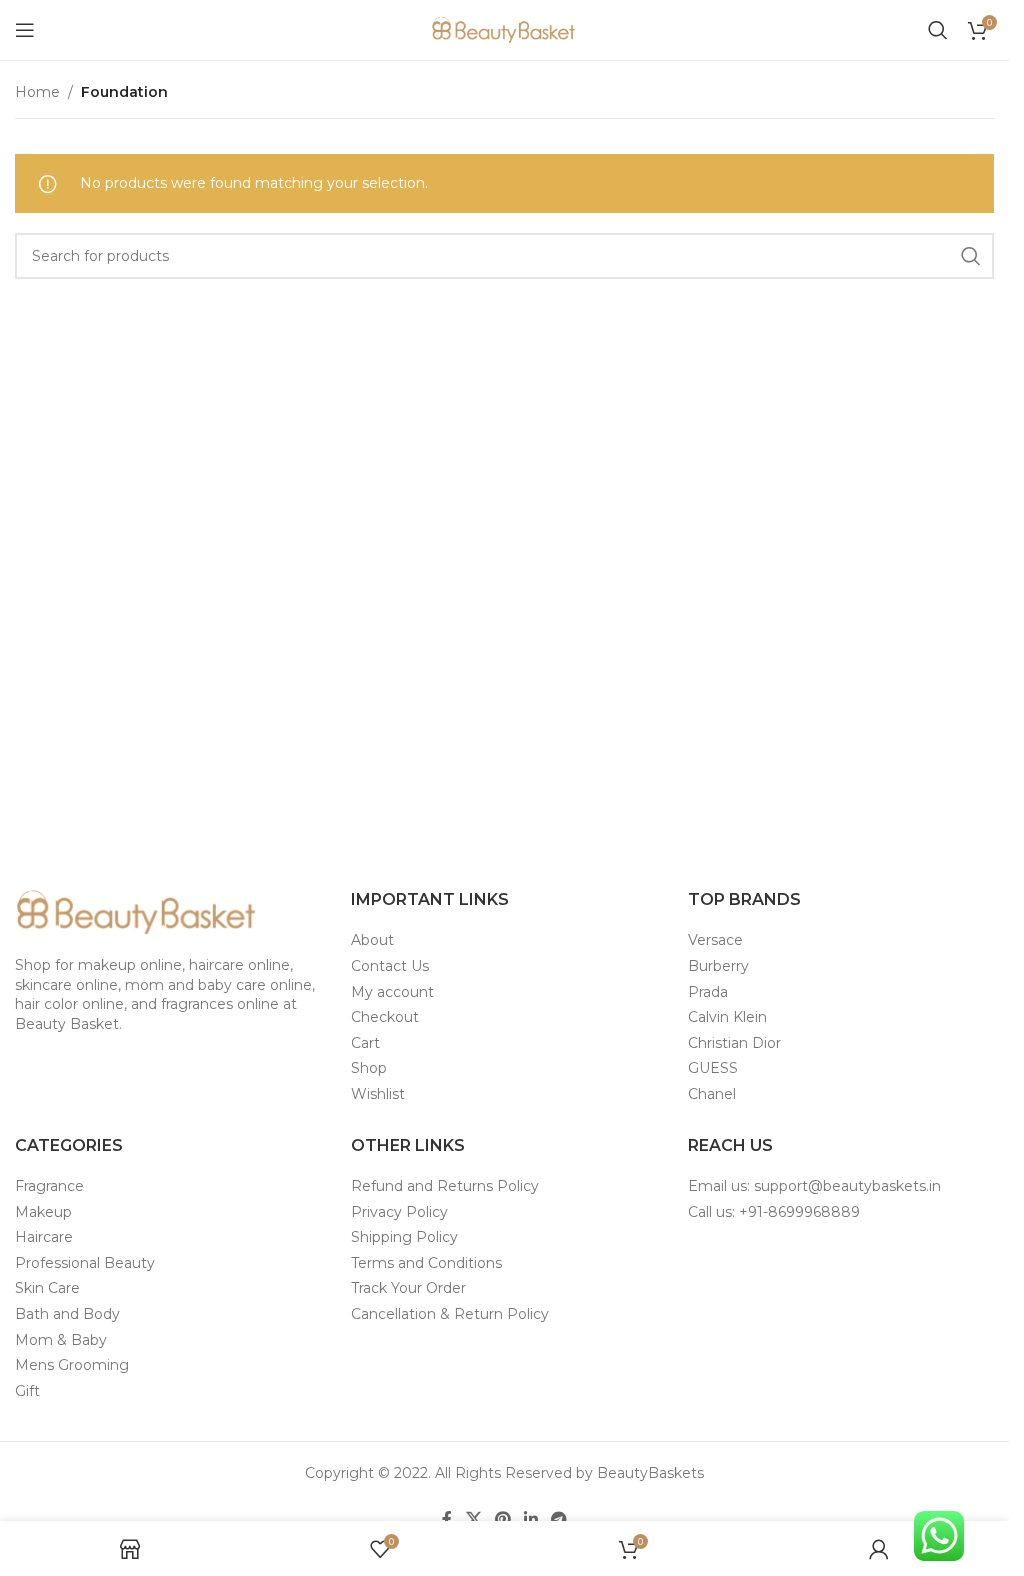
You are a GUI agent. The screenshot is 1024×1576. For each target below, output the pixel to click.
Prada (708, 992)
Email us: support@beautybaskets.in (814, 1186)
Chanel (712, 1094)
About (372, 940)
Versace (715, 940)
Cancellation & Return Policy (450, 1314)
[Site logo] (505, 29)
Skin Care (47, 1288)
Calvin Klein (727, 1017)
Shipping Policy (404, 1237)
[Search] (938, 30)
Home (37, 92)
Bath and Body (67, 1314)
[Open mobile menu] (25, 30)
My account (392, 992)
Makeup (43, 1212)
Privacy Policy (399, 1212)
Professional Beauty (85, 1263)
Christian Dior (734, 1043)
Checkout (385, 1017)
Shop (369, 1068)
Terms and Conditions (426, 1263)
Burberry (718, 966)
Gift (27, 1391)
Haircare (44, 1237)
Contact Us (390, 966)
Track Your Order (408, 1288)
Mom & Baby (61, 1340)
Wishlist (378, 1094)
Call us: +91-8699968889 (774, 1212)
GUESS (713, 1068)
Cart (365, 1043)
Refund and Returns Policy (445, 1186)
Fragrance (49, 1186)
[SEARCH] (971, 256)
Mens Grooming (72, 1365)
